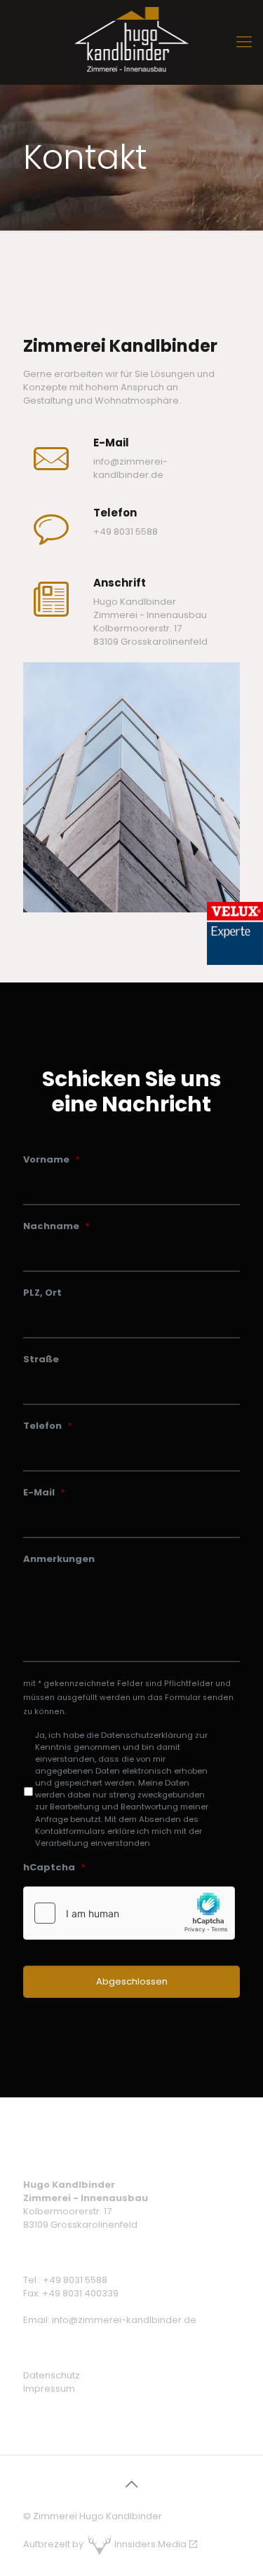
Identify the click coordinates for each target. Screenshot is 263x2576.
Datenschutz (52, 2375)
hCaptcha (54, 1868)
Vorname (52, 1160)
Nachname (56, 1227)
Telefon (48, 1426)
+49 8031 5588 (75, 2280)
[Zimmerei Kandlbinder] (131, 42)
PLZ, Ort (42, 1293)
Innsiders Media (150, 2544)
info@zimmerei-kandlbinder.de (130, 468)
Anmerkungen (59, 1560)
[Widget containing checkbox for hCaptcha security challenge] (129, 1913)
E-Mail (44, 1493)
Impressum (49, 2389)
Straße (41, 1360)
